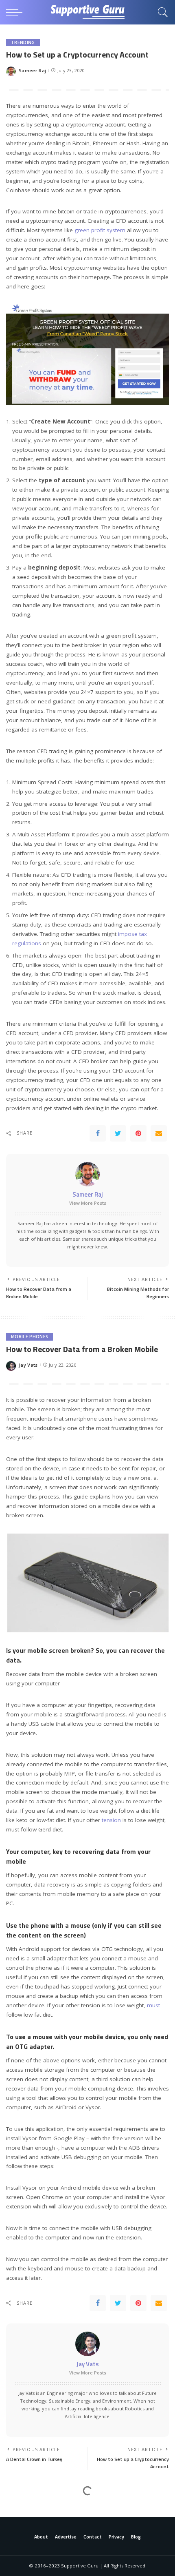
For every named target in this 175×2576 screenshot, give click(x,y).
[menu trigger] (16, 12)
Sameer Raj (32, 70)
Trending (23, 42)
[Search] (161, 12)
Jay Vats (28, 1365)
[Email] (159, 1133)
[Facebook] (98, 1133)
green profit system (100, 230)
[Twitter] (118, 1133)
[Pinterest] (138, 1133)
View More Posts (88, 1203)
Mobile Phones (30, 1337)
